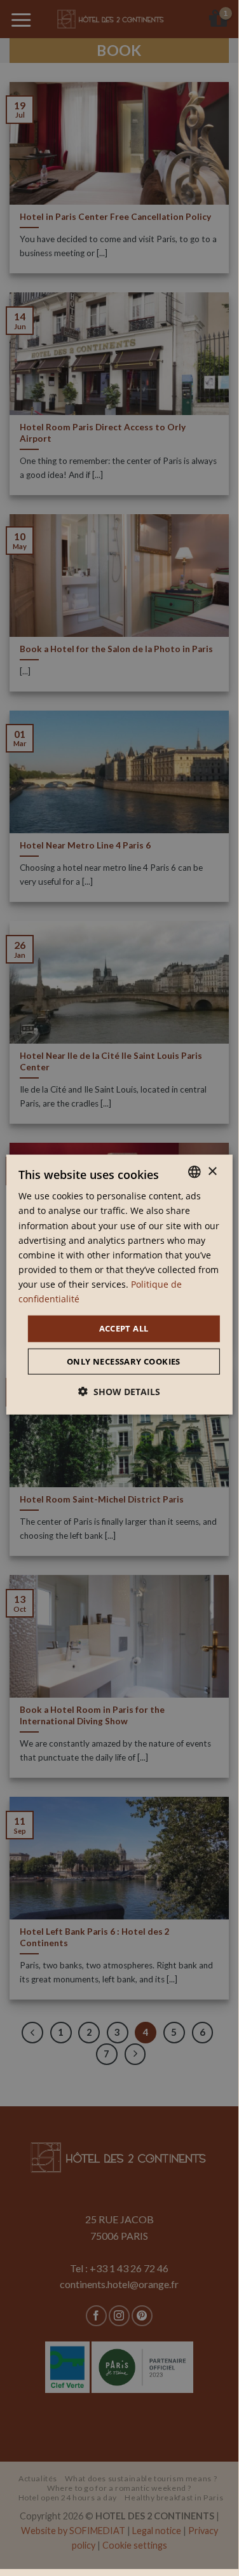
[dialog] (119, 1285)
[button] (119, 1391)
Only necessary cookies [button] (124, 1361)
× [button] (212, 1171)
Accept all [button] (124, 1328)
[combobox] (195, 1172)
